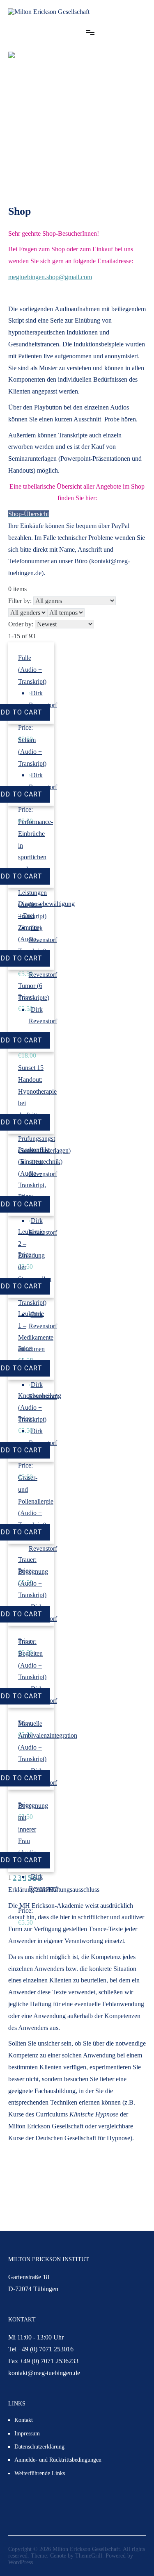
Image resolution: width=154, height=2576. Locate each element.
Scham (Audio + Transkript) (32, 752)
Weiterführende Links (40, 2473)
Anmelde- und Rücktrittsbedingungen (58, 2460)
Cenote (58, 2556)
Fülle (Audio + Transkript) (32, 670)
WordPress (21, 2562)
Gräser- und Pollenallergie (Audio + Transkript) (36, 1501)
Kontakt (24, 2420)
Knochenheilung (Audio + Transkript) (40, 1407)
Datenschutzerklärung (39, 2447)
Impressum (27, 2434)
